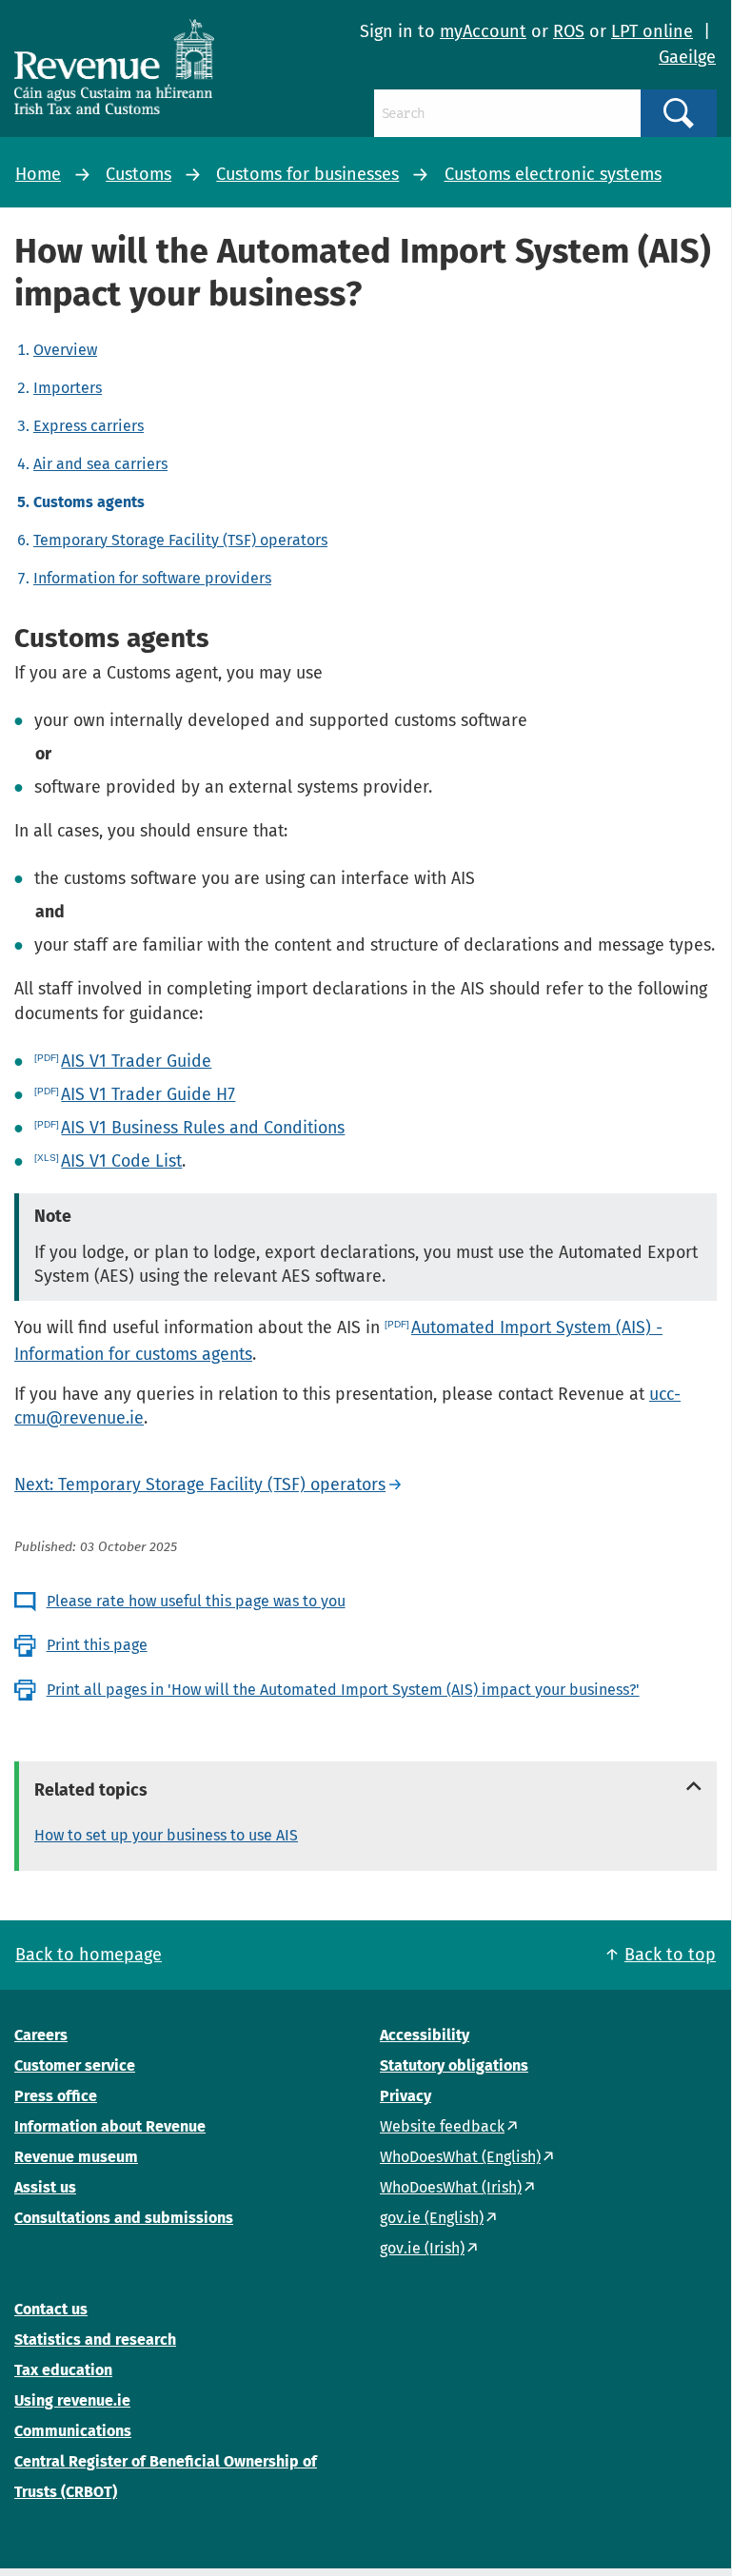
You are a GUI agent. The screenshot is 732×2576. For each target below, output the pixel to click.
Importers (68, 388)
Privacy (406, 2096)
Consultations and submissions (124, 2218)
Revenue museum (76, 2157)
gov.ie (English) (432, 2218)
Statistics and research (95, 2340)
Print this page (97, 1645)
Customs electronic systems (553, 174)
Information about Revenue (110, 2126)
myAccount (483, 31)
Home (38, 174)
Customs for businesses (307, 174)
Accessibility (425, 2035)
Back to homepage (89, 1955)
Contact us (51, 2309)
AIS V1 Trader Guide (136, 1061)
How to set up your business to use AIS (166, 1835)
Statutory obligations (454, 2065)
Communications (73, 2431)
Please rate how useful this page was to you (196, 1601)
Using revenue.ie (72, 2400)
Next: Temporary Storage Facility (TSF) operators (200, 1485)
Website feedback (442, 2126)
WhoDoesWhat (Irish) (451, 2187)
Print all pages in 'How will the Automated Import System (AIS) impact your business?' (343, 1690)
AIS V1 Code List (121, 1161)
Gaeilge (687, 57)
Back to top (670, 1955)
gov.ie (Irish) (422, 2248)
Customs (138, 174)
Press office (56, 2096)
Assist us (45, 2187)
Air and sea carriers (100, 464)
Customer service (75, 2065)
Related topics (91, 1790)
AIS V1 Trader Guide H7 (148, 1094)
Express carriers (89, 426)
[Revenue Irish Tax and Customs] (114, 67)
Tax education (63, 2370)
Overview (65, 350)
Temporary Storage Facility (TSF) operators (180, 540)
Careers (41, 2035)
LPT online (652, 31)
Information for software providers (152, 578)
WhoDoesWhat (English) (460, 2157)
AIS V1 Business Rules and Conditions (203, 1128)
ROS (569, 31)
